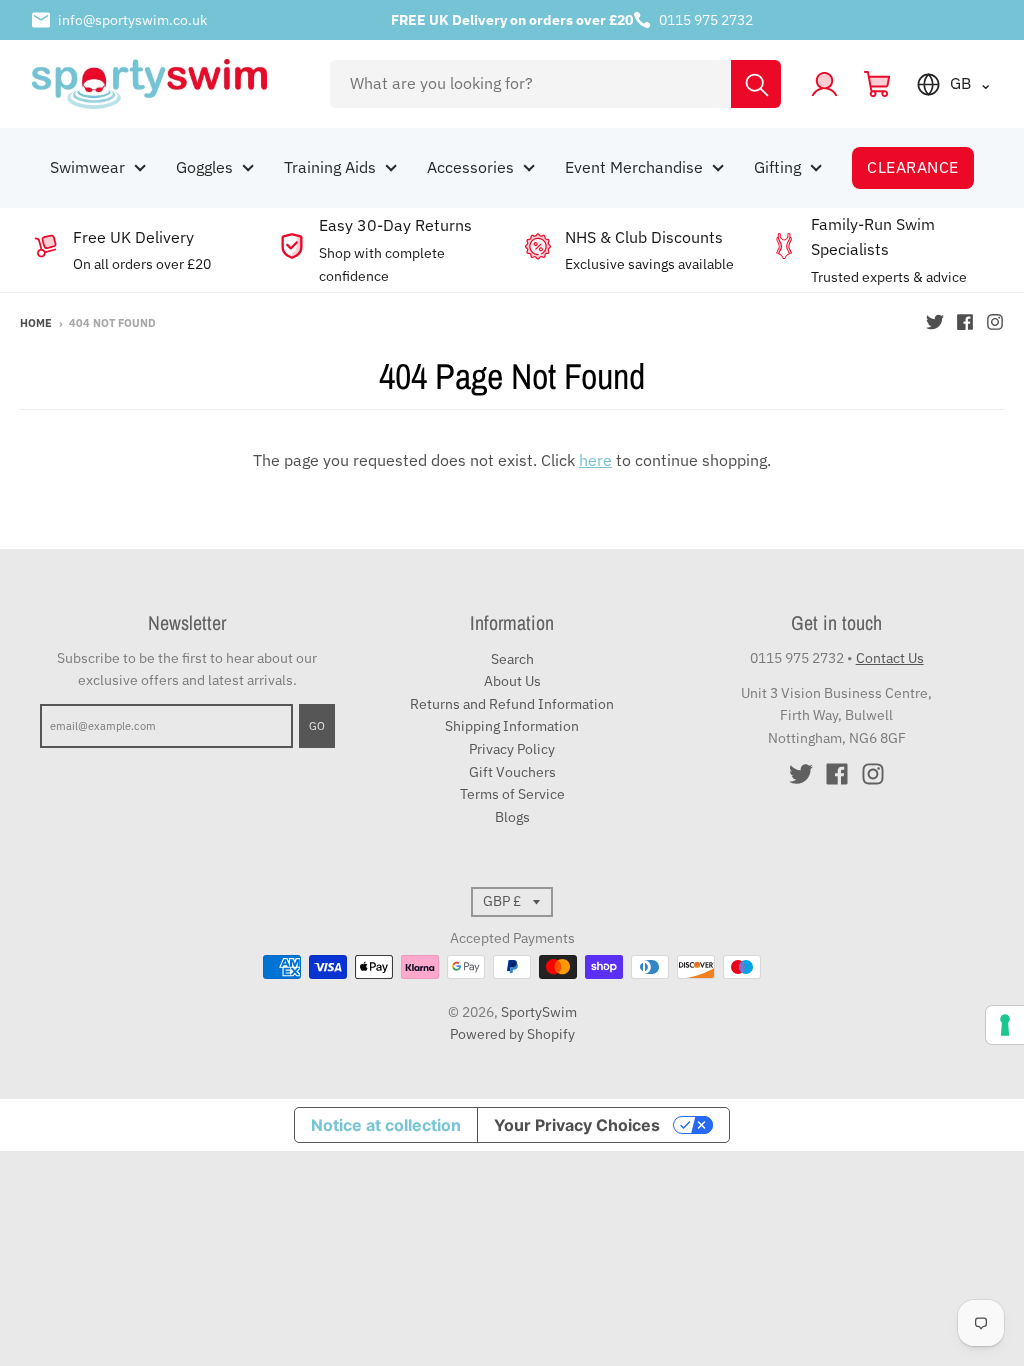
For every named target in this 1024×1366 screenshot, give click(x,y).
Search (512, 659)
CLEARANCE (912, 167)
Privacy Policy (512, 749)
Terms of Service (512, 794)
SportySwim (539, 1012)
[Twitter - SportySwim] (935, 322)
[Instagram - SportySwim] (995, 322)
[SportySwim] (167, 84)
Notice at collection (386, 1125)
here (595, 460)
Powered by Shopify (512, 1034)
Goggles (204, 167)
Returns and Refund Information (512, 704)
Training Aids (330, 167)
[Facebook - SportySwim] (965, 322)
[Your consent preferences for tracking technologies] (1005, 1025)
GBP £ (502, 901)
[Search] (756, 84)
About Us (512, 681)
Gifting (777, 167)
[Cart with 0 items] (877, 84)
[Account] (824, 84)
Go (317, 726)
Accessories (470, 167)
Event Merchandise (634, 167)
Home (36, 323)
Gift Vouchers (512, 772)
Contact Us (890, 658)
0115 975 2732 (706, 20)
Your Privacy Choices (577, 1125)
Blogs (512, 817)
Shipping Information (512, 726)
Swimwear (87, 167)
